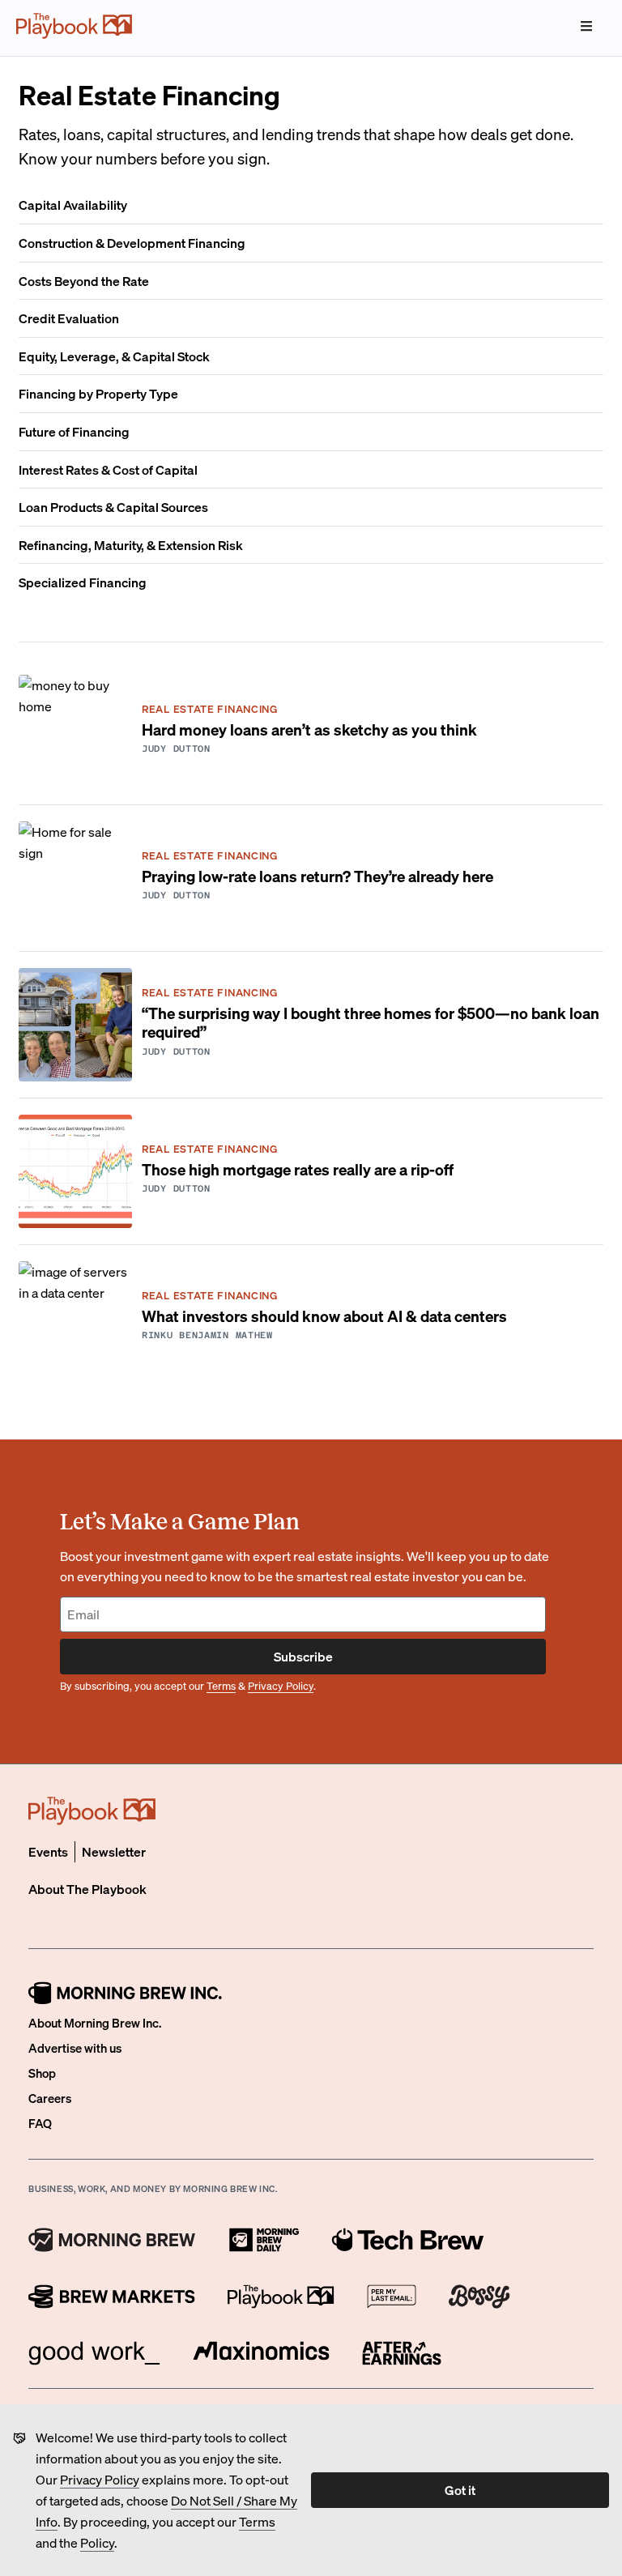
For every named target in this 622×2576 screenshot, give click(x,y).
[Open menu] (586, 26)
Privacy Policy (100, 2479)
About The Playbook (87, 1889)
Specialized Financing (83, 582)
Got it (460, 2490)
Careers (50, 2098)
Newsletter (114, 1851)
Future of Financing (74, 431)
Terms (257, 2521)
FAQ (40, 2123)
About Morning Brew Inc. (95, 2023)
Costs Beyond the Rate (84, 281)
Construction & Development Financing (132, 243)
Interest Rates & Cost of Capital (108, 469)
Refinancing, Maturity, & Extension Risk (131, 545)
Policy (97, 2542)
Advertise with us (75, 2048)
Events (48, 1851)
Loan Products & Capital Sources (113, 507)
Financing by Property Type (98, 393)
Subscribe (303, 1656)
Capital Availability (73, 205)
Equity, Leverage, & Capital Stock (114, 356)
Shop (42, 2073)
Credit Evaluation (69, 318)
